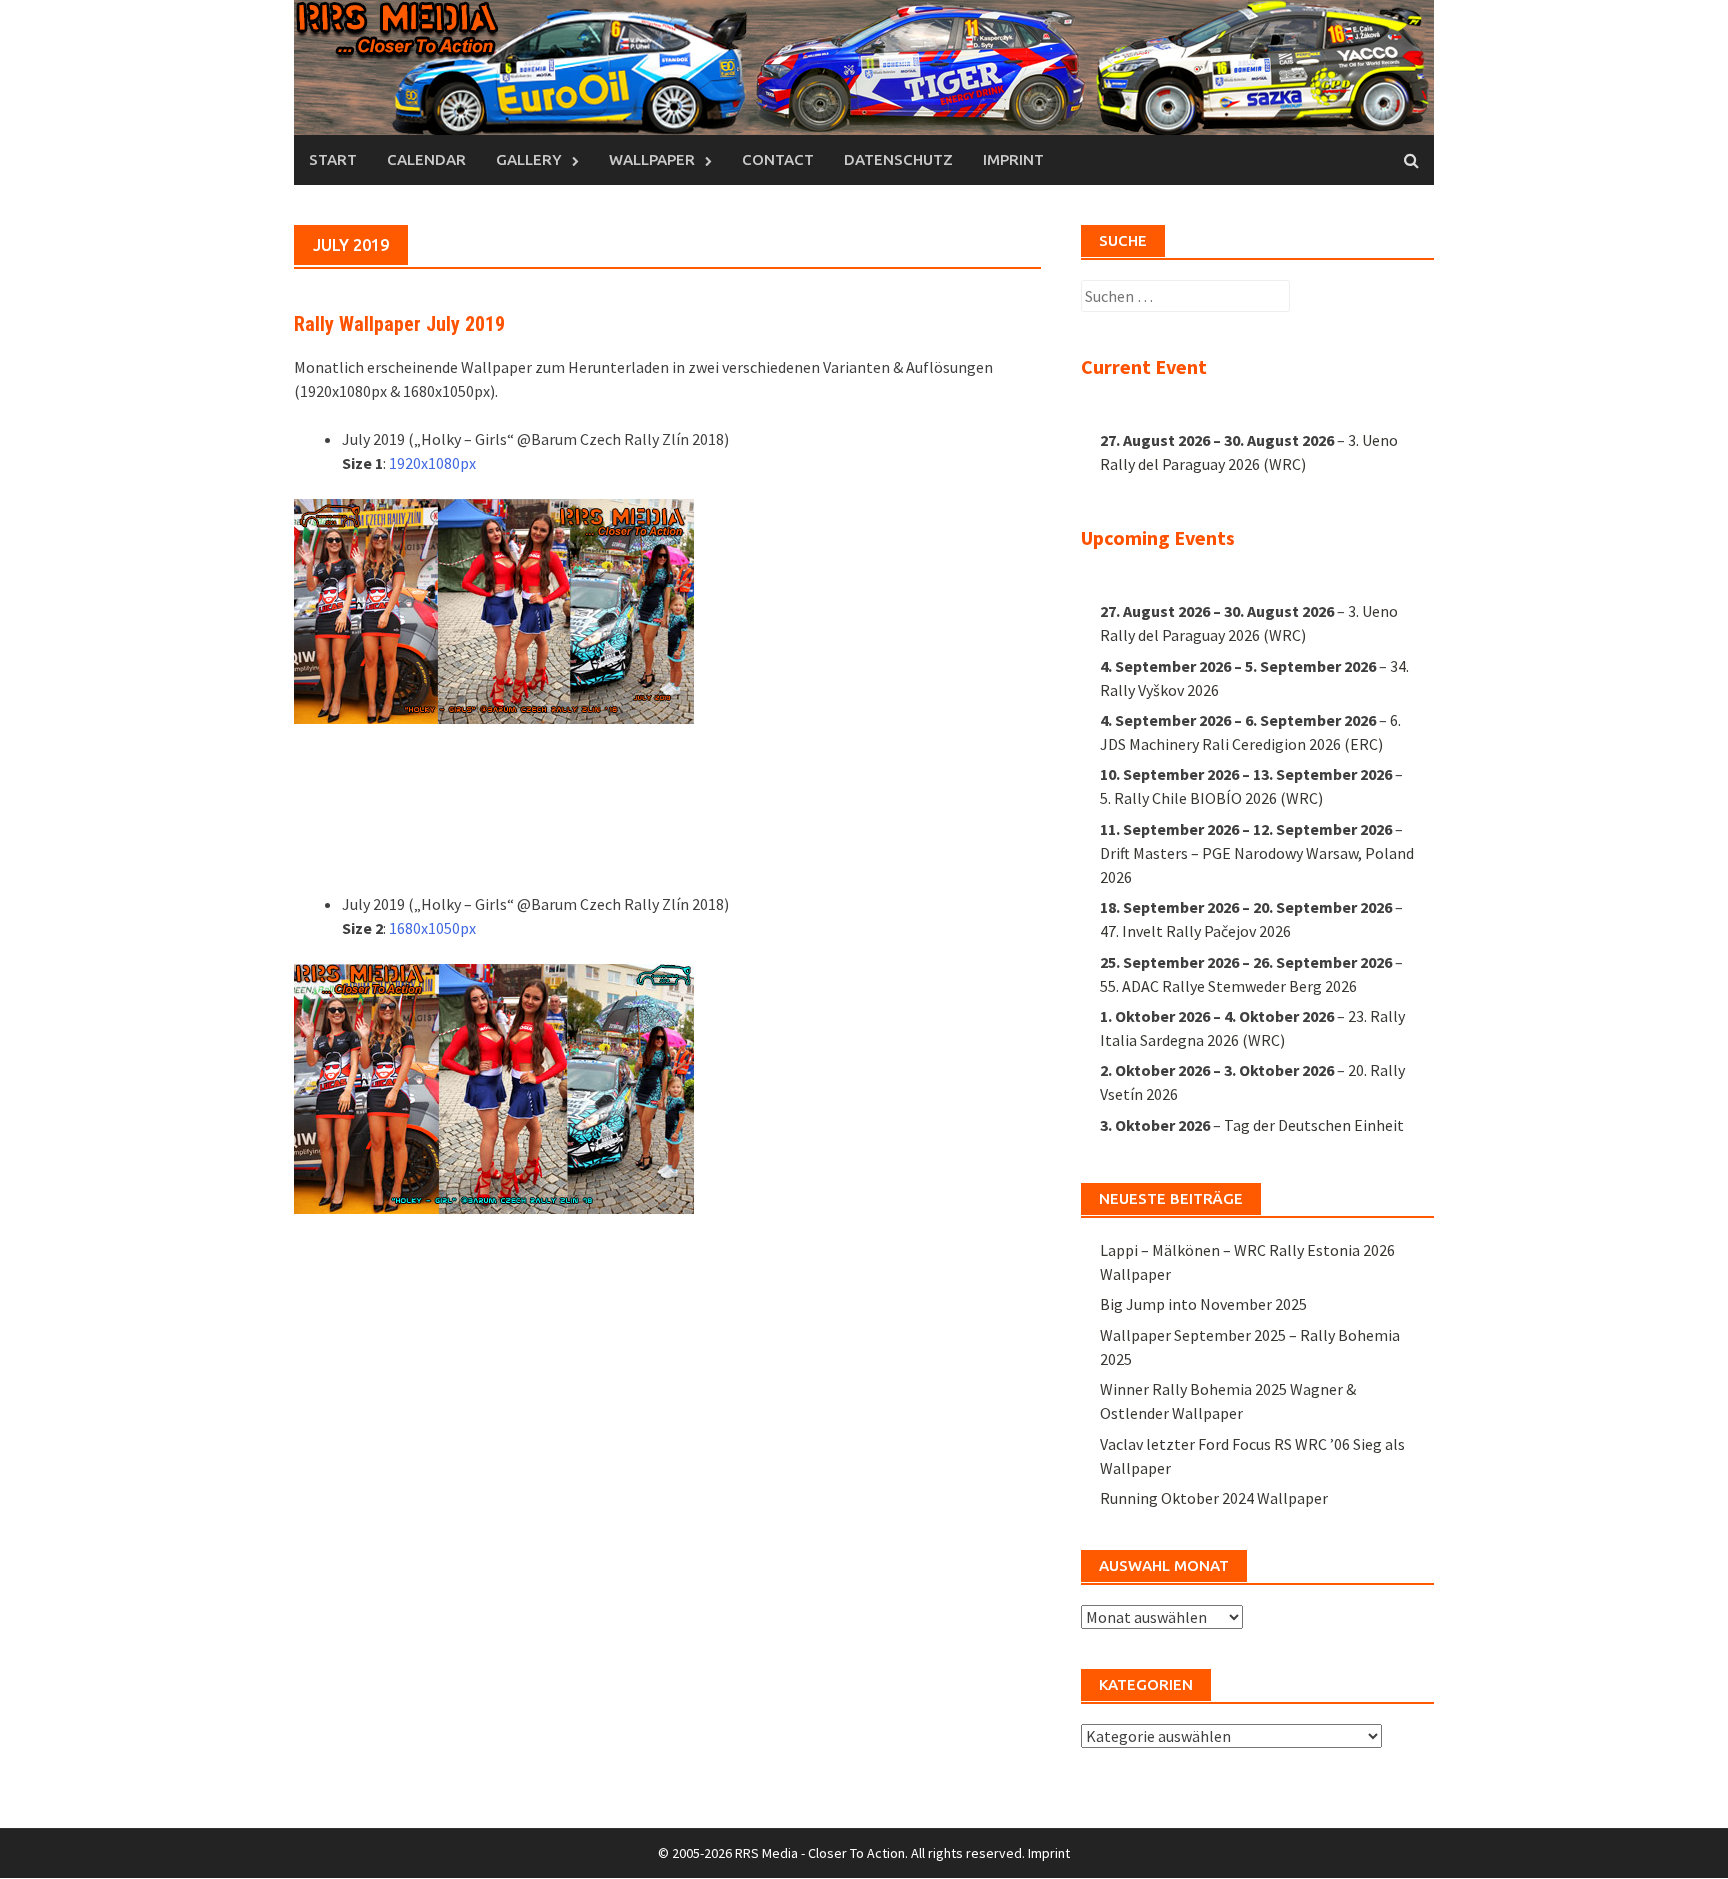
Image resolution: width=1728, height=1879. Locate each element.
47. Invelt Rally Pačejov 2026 (1195, 931)
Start (333, 159)
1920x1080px (432, 463)
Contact (778, 159)
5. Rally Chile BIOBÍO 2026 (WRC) (1211, 798)
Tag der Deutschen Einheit (1314, 1125)
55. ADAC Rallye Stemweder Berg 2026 (1228, 986)
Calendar (426, 159)
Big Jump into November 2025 (1203, 1304)
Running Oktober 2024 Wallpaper (1214, 1498)
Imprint (1013, 159)
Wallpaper (652, 159)
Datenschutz (898, 159)
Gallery (529, 159)
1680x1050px (432, 928)
